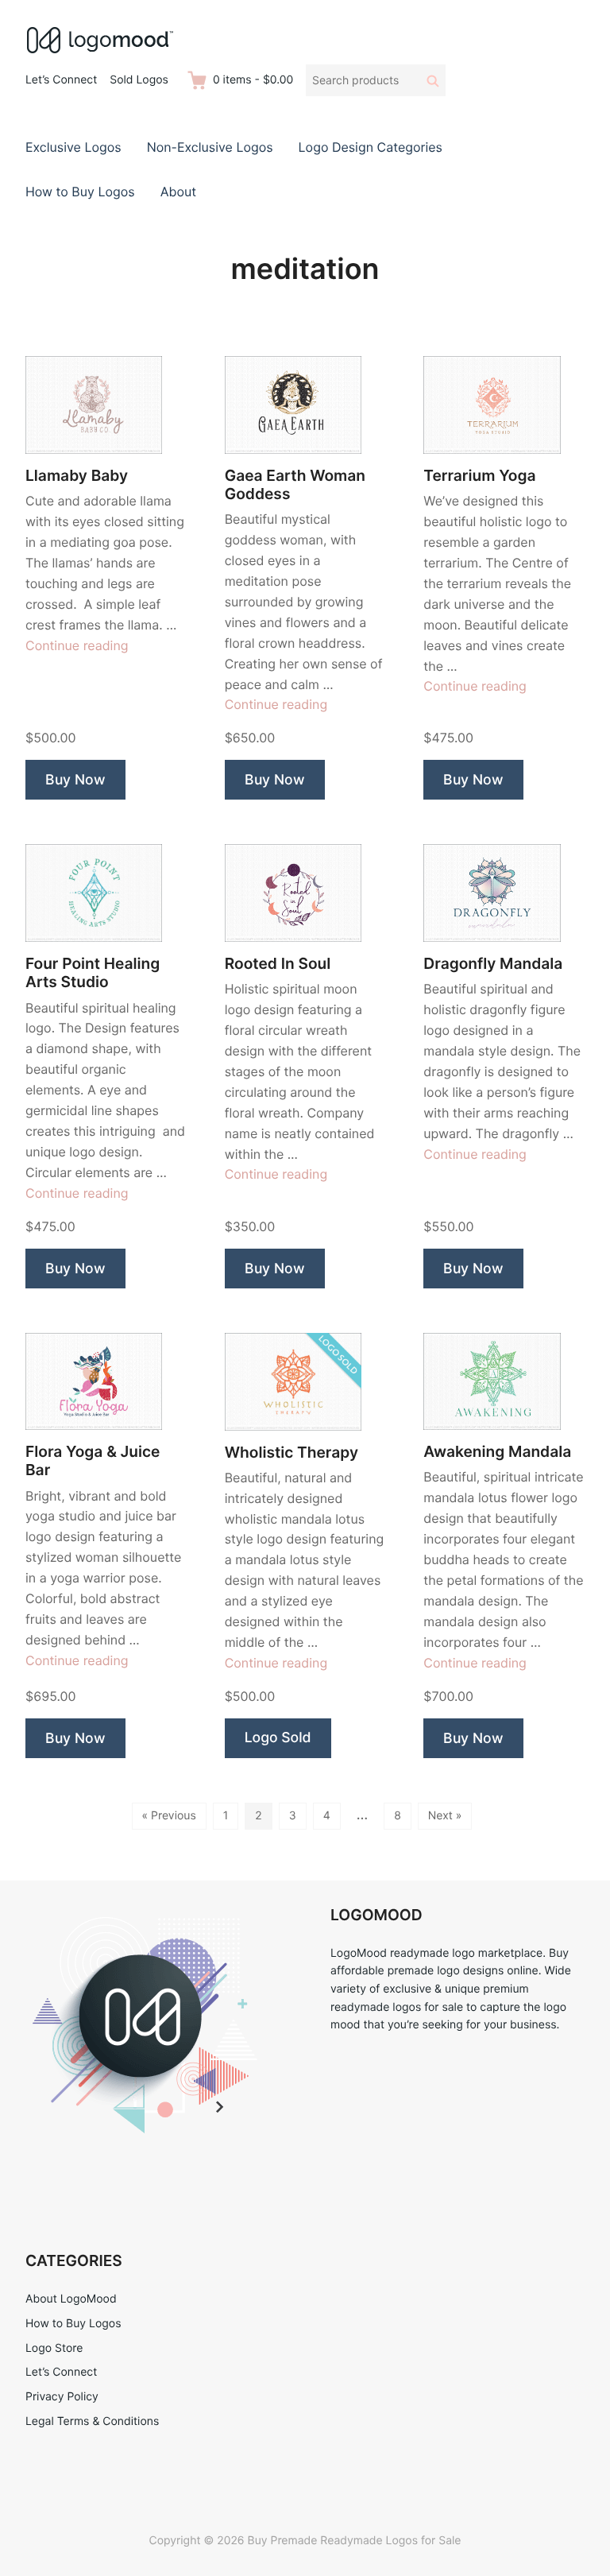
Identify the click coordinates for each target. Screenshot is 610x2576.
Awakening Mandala (497, 1452)
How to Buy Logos (80, 192)
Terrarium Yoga (479, 476)
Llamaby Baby (77, 476)
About (178, 192)
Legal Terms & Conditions (92, 2421)
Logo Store (54, 2348)
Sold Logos (139, 80)
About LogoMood (71, 2299)
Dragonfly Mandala (493, 964)
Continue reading (77, 645)
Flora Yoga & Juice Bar (93, 1461)
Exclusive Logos (73, 147)
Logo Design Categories (371, 147)
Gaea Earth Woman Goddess (295, 485)
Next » (445, 1816)
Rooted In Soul (278, 964)
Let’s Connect (61, 80)
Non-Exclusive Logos (210, 147)
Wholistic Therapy (291, 1453)
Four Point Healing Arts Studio (93, 973)
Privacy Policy (62, 2397)
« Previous (169, 1816)
